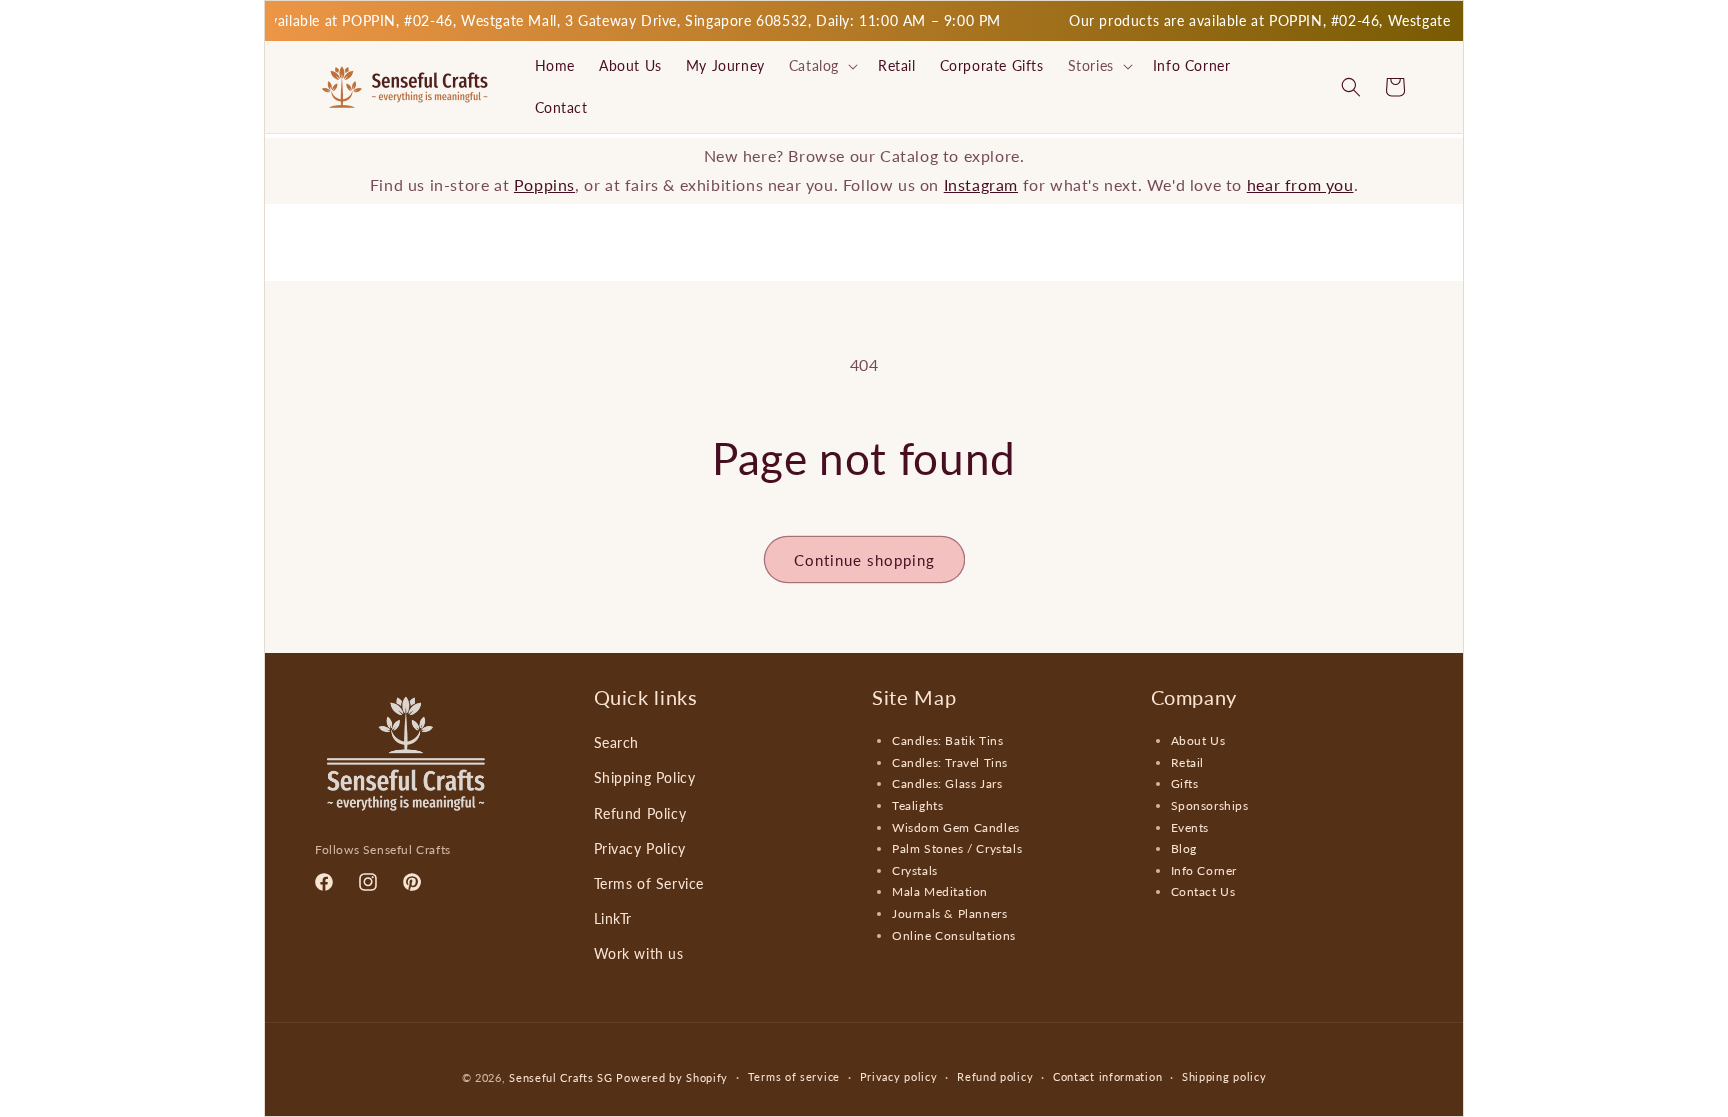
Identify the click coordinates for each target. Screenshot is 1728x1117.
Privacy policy (899, 1076)
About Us (1198, 740)
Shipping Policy (645, 777)
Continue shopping (864, 560)
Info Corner (1204, 870)
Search (617, 742)
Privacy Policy (640, 848)
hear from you (1300, 184)
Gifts (1185, 783)
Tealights (917, 805)
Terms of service (794, 1076)
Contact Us (1203, 891)
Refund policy (995, 1076)
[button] (821, 66)
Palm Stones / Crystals (957, 848)
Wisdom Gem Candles (956, 827)
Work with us (639, 953)
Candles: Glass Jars (947, 783)
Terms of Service (649, 883)
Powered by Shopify (672, 1077)
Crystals (915, 870)
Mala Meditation (940, 891)
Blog (1184, 848)
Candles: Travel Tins (950, 762)
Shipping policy (1224, 1076)
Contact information (1107, 1076)
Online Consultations (954, 935)
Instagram (981, 184)
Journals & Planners (949, 913)
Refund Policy (640, 813)
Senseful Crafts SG (561, 1077)
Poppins (544, 184)
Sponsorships (1210, 805)
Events (1190, 827)
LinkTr (613, 918)
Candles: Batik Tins (947, 740)
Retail (1188, 762)
